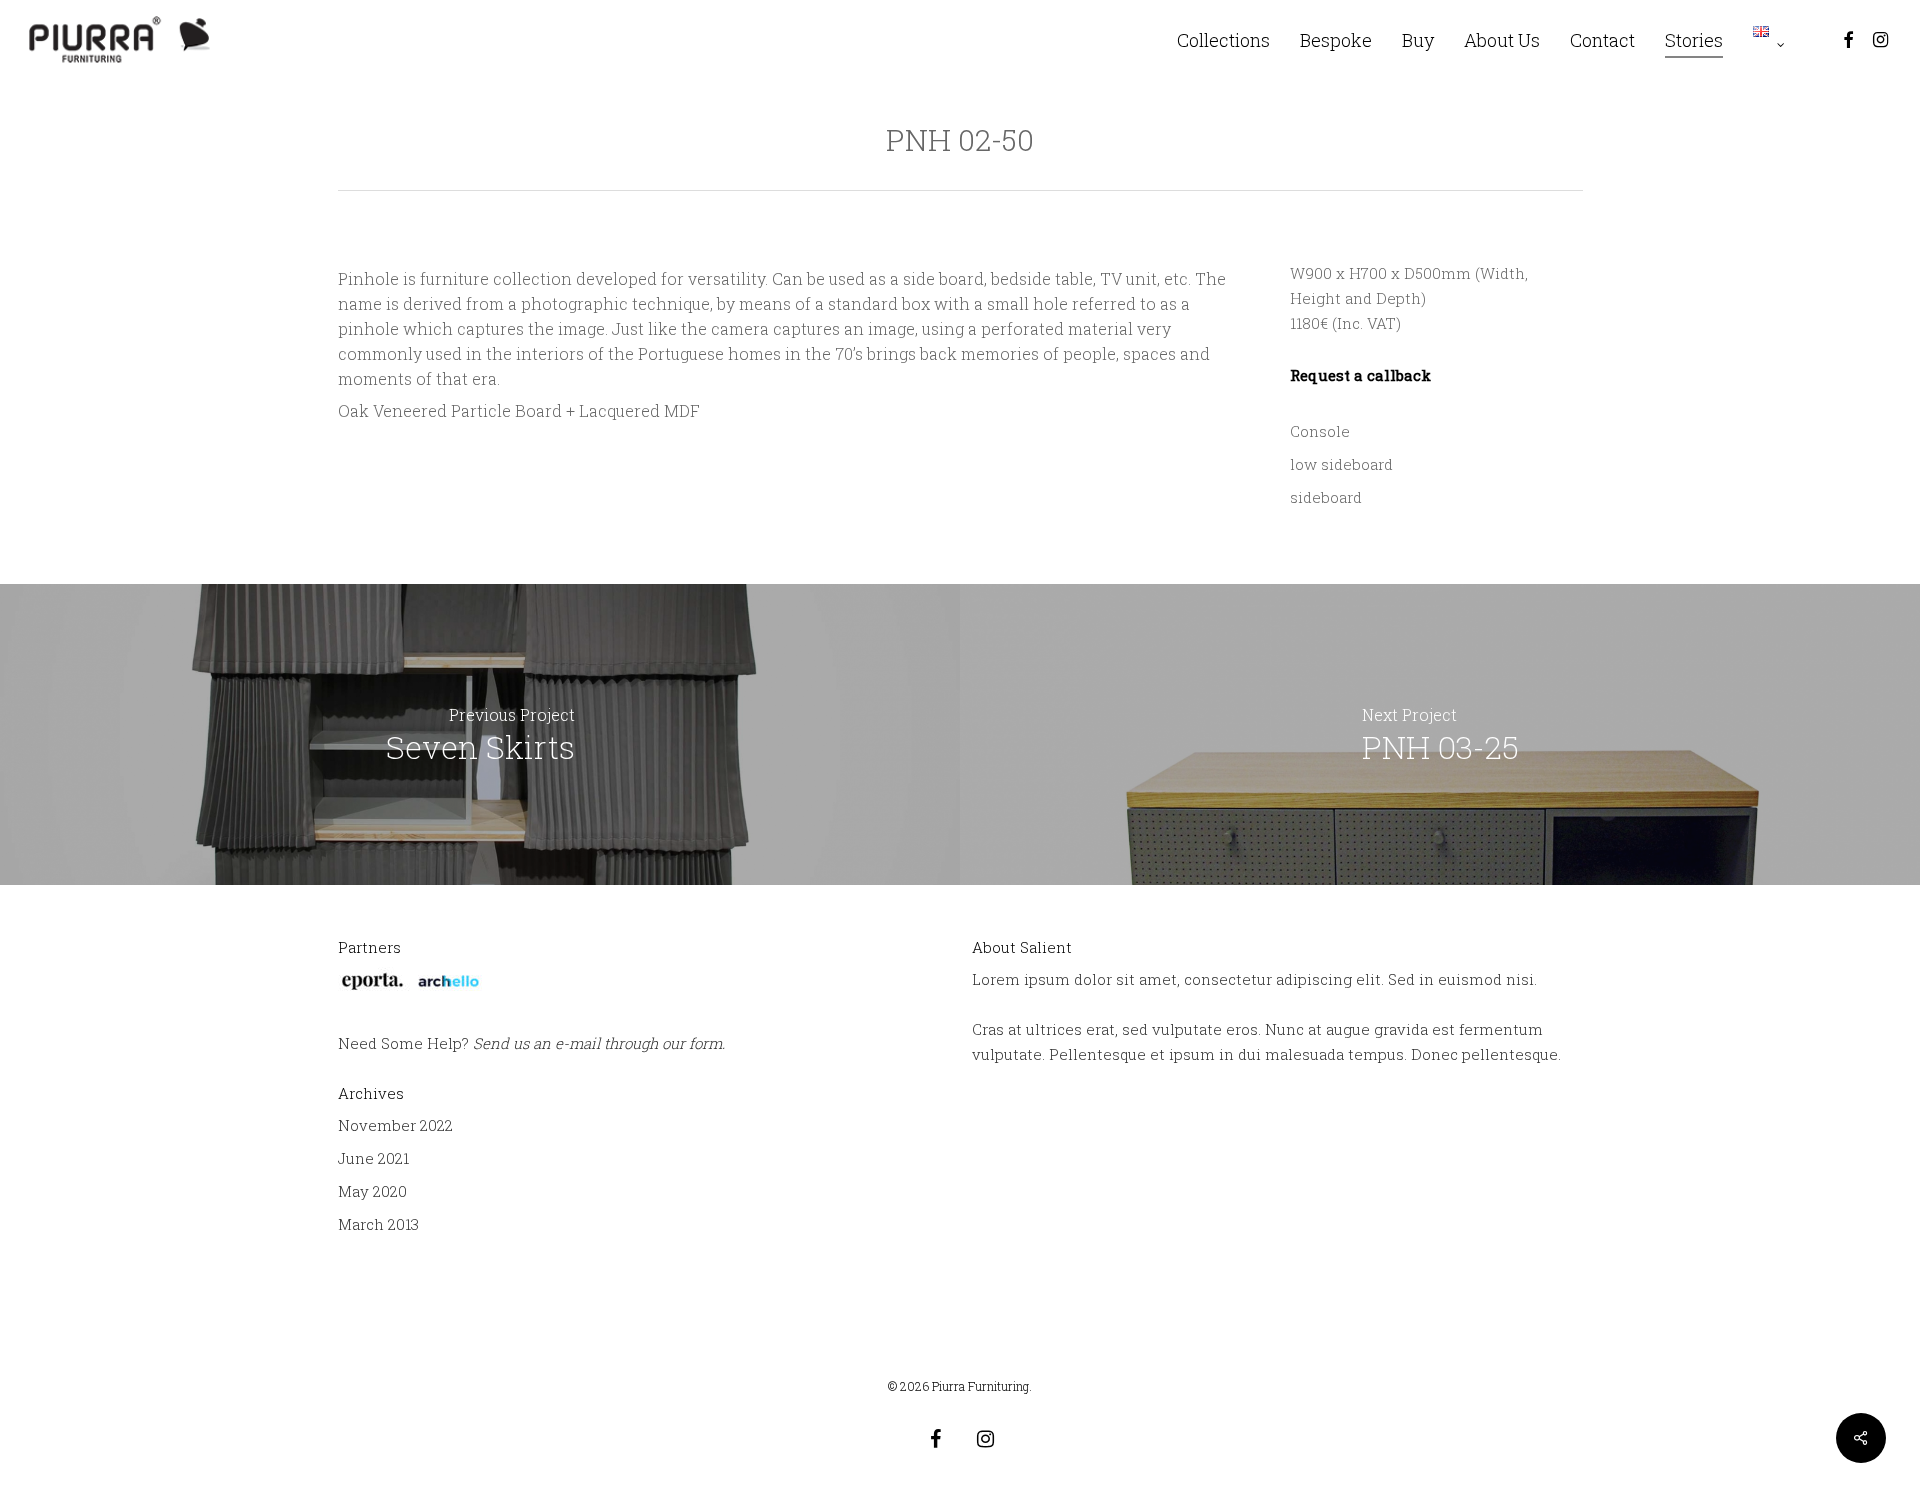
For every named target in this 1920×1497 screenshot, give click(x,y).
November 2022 (395, 1125)
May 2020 (372, 1191)
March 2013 (378, 1224)
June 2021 (373, 1158)
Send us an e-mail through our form (597, 1043)
